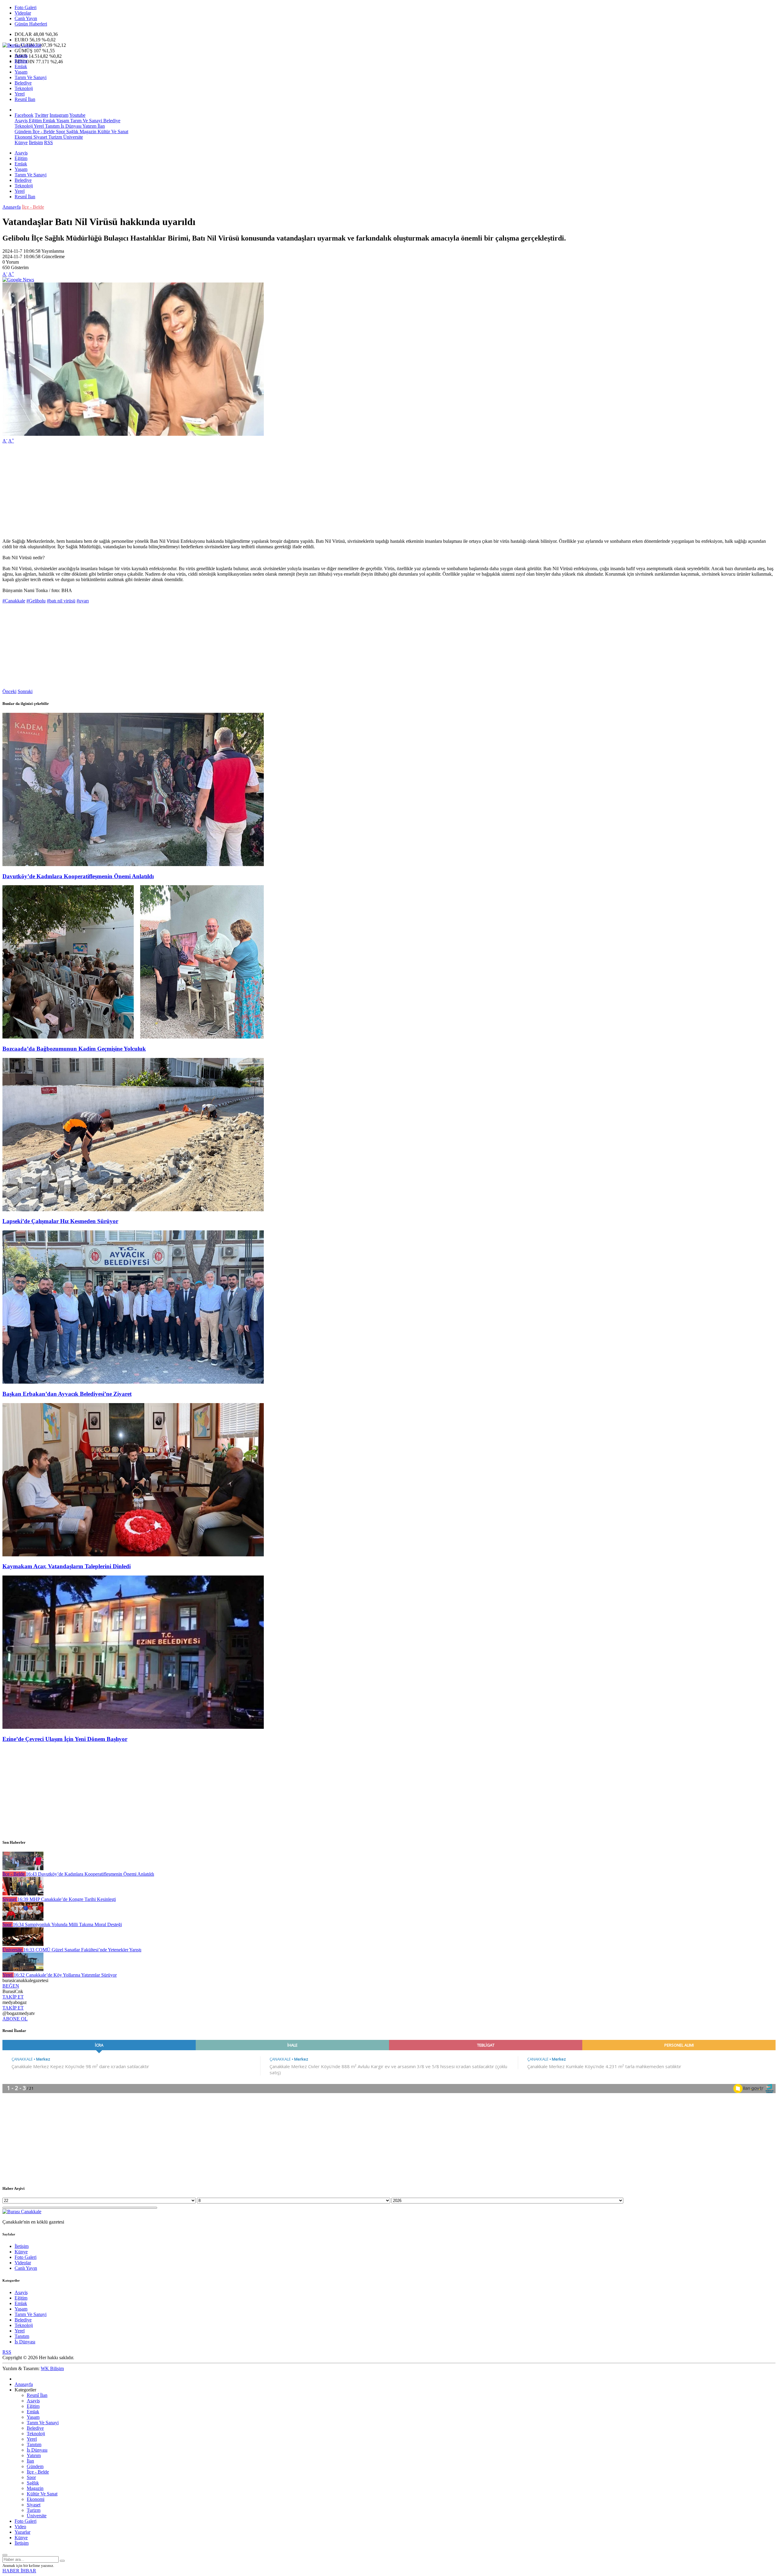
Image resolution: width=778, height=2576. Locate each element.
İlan (101, 126)
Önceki (9, 691)
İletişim (36, 142)
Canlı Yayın (26, 18)
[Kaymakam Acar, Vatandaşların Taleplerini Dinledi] (133, 1555)
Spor (60, 132)
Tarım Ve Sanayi (31, 77)
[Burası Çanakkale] (22, 45)
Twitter (41, 115)
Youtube (77, 115)
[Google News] (18, 280)
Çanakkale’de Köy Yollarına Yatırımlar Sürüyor (65, 1975)
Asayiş (21, 55)
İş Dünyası (71, 126)
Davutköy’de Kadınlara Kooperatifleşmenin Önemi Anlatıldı (78, 876)
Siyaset (40, 137)
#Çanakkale (14, 601)
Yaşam (21, 72)
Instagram (59, 115)
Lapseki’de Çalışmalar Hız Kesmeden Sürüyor (60, 1221)
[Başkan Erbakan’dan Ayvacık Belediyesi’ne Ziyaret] (133, 1382)
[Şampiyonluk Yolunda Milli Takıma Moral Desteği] (23, 1919)
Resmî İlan (25, 99)
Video (20, 2527)
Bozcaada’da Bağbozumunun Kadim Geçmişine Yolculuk (74, 1049)
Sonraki (25, 691)
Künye (21, 142)
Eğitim (21, 61)
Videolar (23, 13)
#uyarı (83, 601)
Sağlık (72, 132)
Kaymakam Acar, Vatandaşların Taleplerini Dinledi (67, 1566)
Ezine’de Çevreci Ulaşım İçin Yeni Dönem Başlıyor (65, 1739)
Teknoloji (24, 88)
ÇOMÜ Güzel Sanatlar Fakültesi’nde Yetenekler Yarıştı (82, 1950)
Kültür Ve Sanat (112, 132)
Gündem (23, 132)
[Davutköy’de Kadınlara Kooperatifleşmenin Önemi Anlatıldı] (133, 864)
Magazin (87, 132)
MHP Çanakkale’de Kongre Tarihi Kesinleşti (67, 1899)
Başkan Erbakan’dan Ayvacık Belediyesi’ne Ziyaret (67, 1394)
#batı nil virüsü (61, 601)
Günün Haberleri (31, 24)
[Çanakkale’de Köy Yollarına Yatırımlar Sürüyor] (23, 1969)
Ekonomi (23, 137)
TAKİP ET (13, 1997)
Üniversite (72, 137)
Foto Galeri (26, 7)
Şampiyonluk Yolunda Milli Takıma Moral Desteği (67, 1924)
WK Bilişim (52, 2368)
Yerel (20, 94)
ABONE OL (15, 2019)
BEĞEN (11, 1986)
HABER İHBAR (19, 2571)
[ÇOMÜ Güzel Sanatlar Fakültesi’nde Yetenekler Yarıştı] (23, 1944)
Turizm (55, 137)
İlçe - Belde (43, 132)
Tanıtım (52, 126)
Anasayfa (12, 207)
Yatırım (89, 126)
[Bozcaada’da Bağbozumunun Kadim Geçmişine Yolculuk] (133, 1037)
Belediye (23, 83)
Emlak (21, 66)
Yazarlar (22, 2532)
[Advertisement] (185, 491)
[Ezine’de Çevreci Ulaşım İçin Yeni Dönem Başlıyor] (133, 1727)
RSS (48, 142)
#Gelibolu (36, 601)
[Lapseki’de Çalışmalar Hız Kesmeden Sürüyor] (133, 1210)
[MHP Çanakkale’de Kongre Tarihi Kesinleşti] (23, 1894)
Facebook (24, 115)
